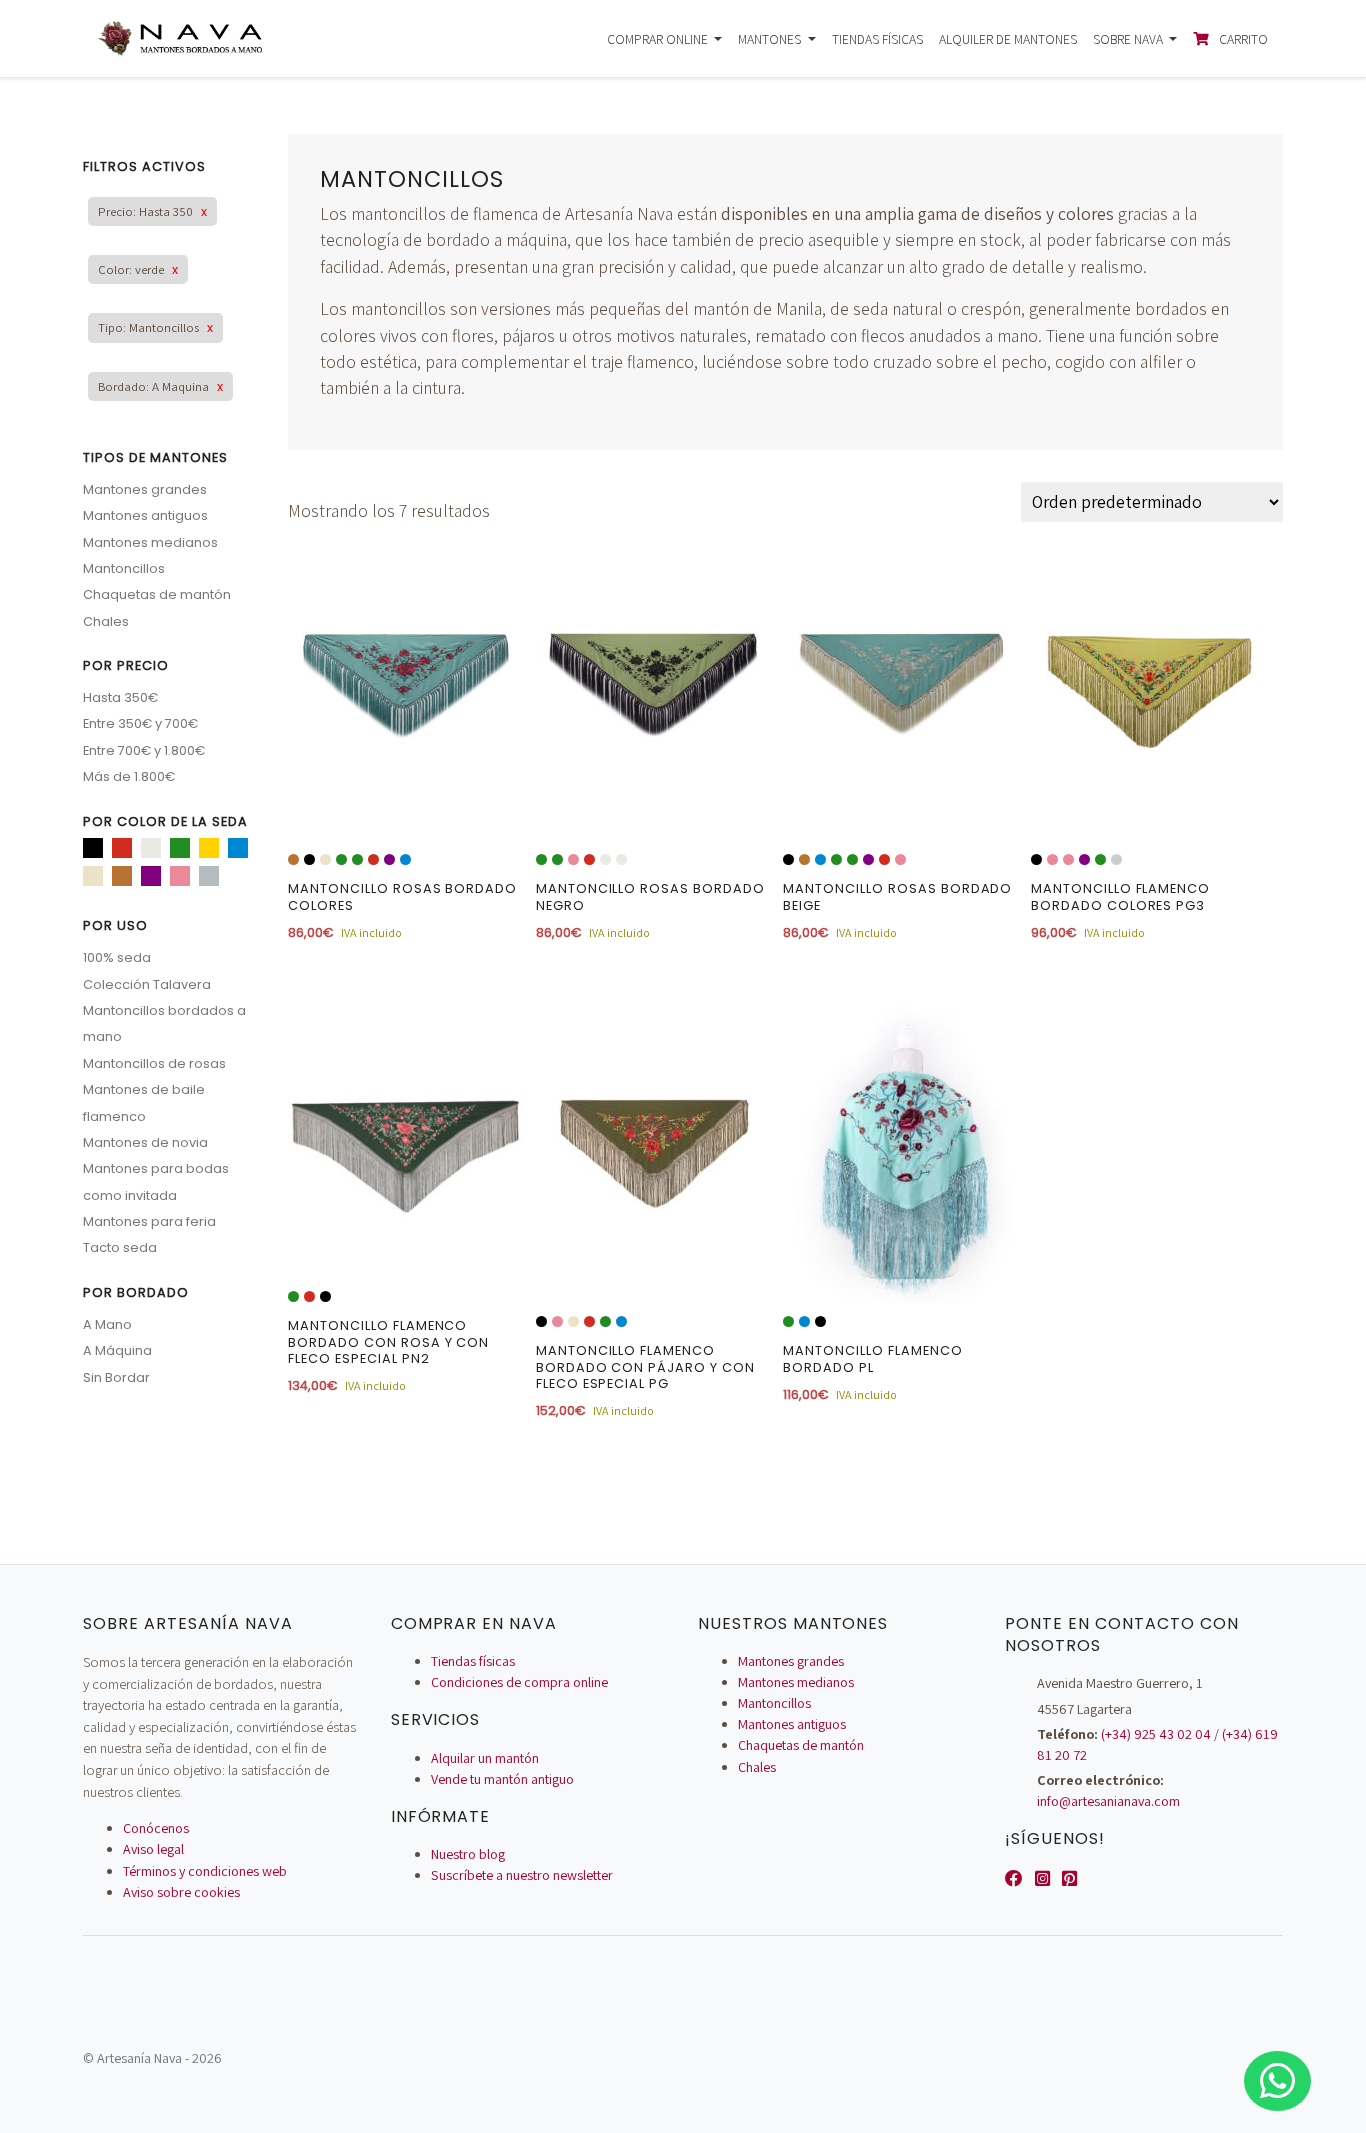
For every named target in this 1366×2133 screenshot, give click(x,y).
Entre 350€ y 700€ (140, 723)
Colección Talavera (147, 984)
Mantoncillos (124, 568)
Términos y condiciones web (205, 1871)
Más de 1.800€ (129, 776)
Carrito (1242, 39)
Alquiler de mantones (1008, 39)
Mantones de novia (145, 1142)
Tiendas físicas (877, 39)
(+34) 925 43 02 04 (1156, 1734)
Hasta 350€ (120, 697)
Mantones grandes (145, 489)
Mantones (771, 39)
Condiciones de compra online (519, 1682)
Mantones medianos (150, 542)
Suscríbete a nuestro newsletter (522, 1875)
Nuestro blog (468, 1854)
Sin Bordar (116, 1377)
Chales (106, 621)
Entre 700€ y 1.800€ (144, 750)
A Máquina (117, 1350)
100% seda (117, 957)
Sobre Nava (1129, 39)
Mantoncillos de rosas (154, 1063)
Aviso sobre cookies (181, 1892)
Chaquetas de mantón (157, 594)
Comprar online (659, 39)
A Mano (107, 1324)
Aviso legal (153, 1849)
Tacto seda (120, 1247)
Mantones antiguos (145, 515)
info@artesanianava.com (1108, 1801)
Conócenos (156, 1828)
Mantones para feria (149, 1221)
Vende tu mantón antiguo (502, 1779)
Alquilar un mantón (485, 1758)
